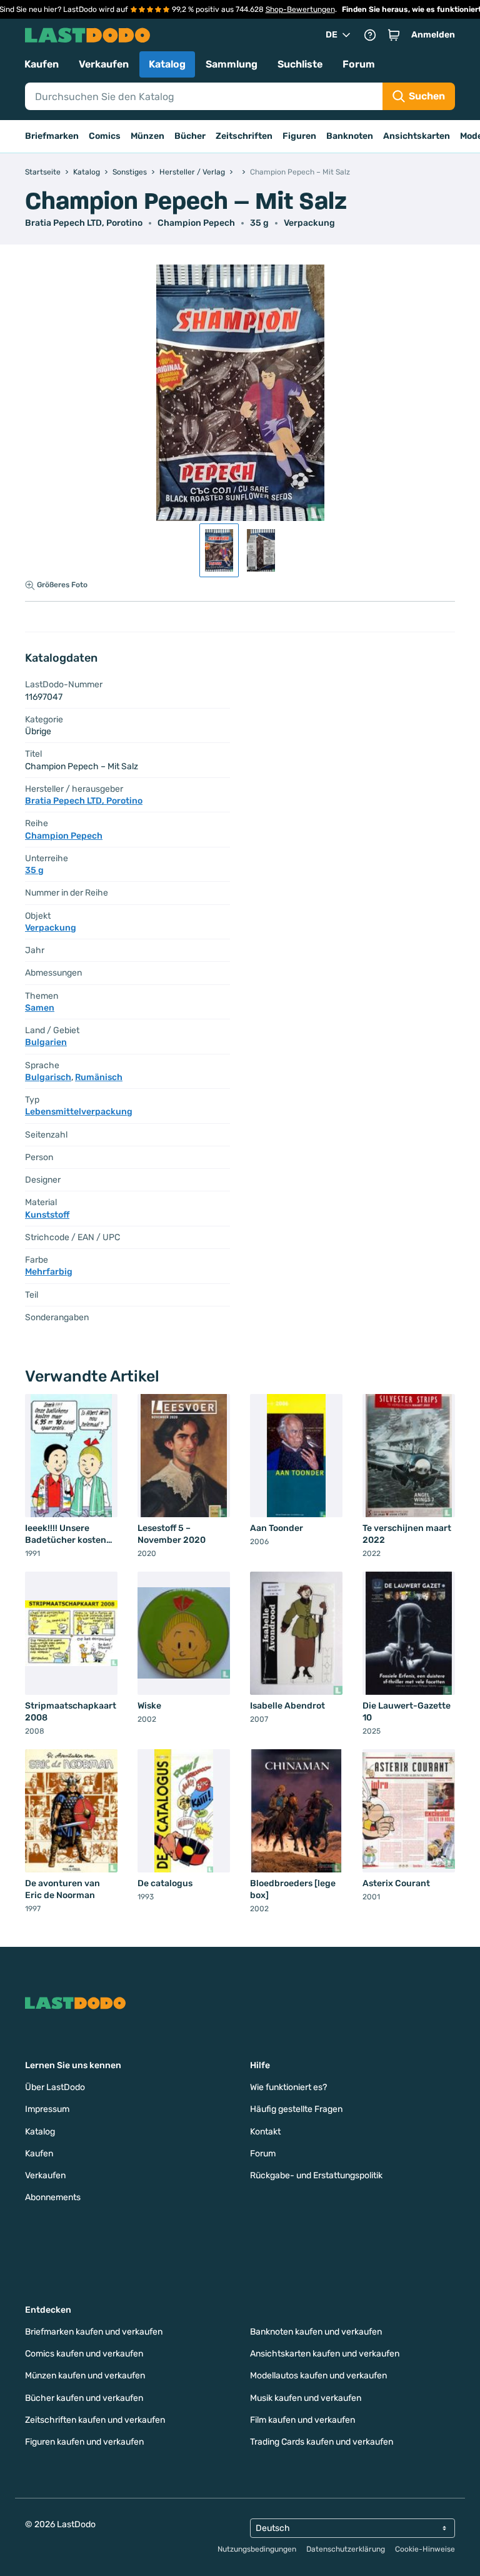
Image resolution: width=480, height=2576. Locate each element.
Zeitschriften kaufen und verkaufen (95, 2420)
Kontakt (265, 2132)
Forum (359, 64)
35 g (259, 223)
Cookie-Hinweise (425, 2549)
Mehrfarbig (49, 1272)
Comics (105, 136)
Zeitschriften (244, 136)
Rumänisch (99, 1077)
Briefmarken (52, 136)
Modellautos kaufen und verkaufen (318, 2376)
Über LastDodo (55, 2087)
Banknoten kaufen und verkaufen (316, 2332)
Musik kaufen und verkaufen (306, 2398)
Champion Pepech (196, 223)
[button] (394, 35)
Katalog (167, 64)
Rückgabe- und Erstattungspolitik (316, 2175)
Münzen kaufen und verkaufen (85, 2376)
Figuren (299, 136)
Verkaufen (104, 64)
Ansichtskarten (417, 136)
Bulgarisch (48, 1077)
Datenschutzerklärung (346, 2549)
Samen (40, 1008)
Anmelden (433, 35)
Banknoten (350, 136)
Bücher (190, 136)
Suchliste (300, 64)
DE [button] (332, 35)
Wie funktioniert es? (288, 2087)
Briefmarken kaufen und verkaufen (94, 2332)
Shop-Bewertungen (300, 9)
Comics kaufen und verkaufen (84, 2354)
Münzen (147, 136)
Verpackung (309, 223)
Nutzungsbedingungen (257, 2549)
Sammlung (232, 64)
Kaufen (42, 64)
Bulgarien (46, 1042)
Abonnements (53, 2197)
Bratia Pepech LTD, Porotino (84, 223)
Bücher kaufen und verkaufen (84, 2398)
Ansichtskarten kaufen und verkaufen (325, 2354)
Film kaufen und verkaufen (302, 2420)
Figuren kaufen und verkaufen (84, 2442)
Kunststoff (47, 1215)
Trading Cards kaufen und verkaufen (322, 2442)
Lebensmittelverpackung (79, 1112)
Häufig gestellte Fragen (296, 2109)
